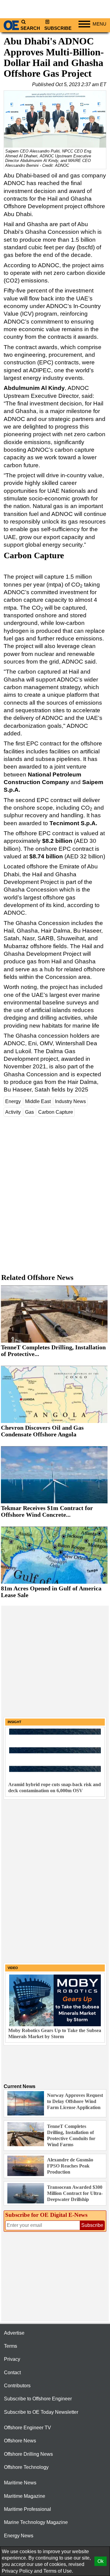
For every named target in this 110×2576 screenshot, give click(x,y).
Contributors (17, 2386)
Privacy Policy (17, 2571)
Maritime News (20, 2483)
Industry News (70, 1101)
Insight (15, 1722)
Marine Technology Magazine (36, 2522)
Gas (29, 1112)
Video (13, 1968)
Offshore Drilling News (28, 2454)
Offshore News (20, 2441)
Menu (99, 24)
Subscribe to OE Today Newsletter (41, 2412)
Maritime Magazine (25, 2496)
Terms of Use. (58, 2571)
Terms (11, 2346)
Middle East (38, 1101)
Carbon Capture (56, 1112)
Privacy (12, 2359)
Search (30, 28)
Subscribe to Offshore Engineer (38, 2399)
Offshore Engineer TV (28, 2428)
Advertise (14, 2333)
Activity (13, 1112)
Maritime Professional (28, 2509)
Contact (12, 2373)
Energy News (19, 2536)
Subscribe (58, 28)
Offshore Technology (26, 2467)
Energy (13, 1101)
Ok (101, 2561)
